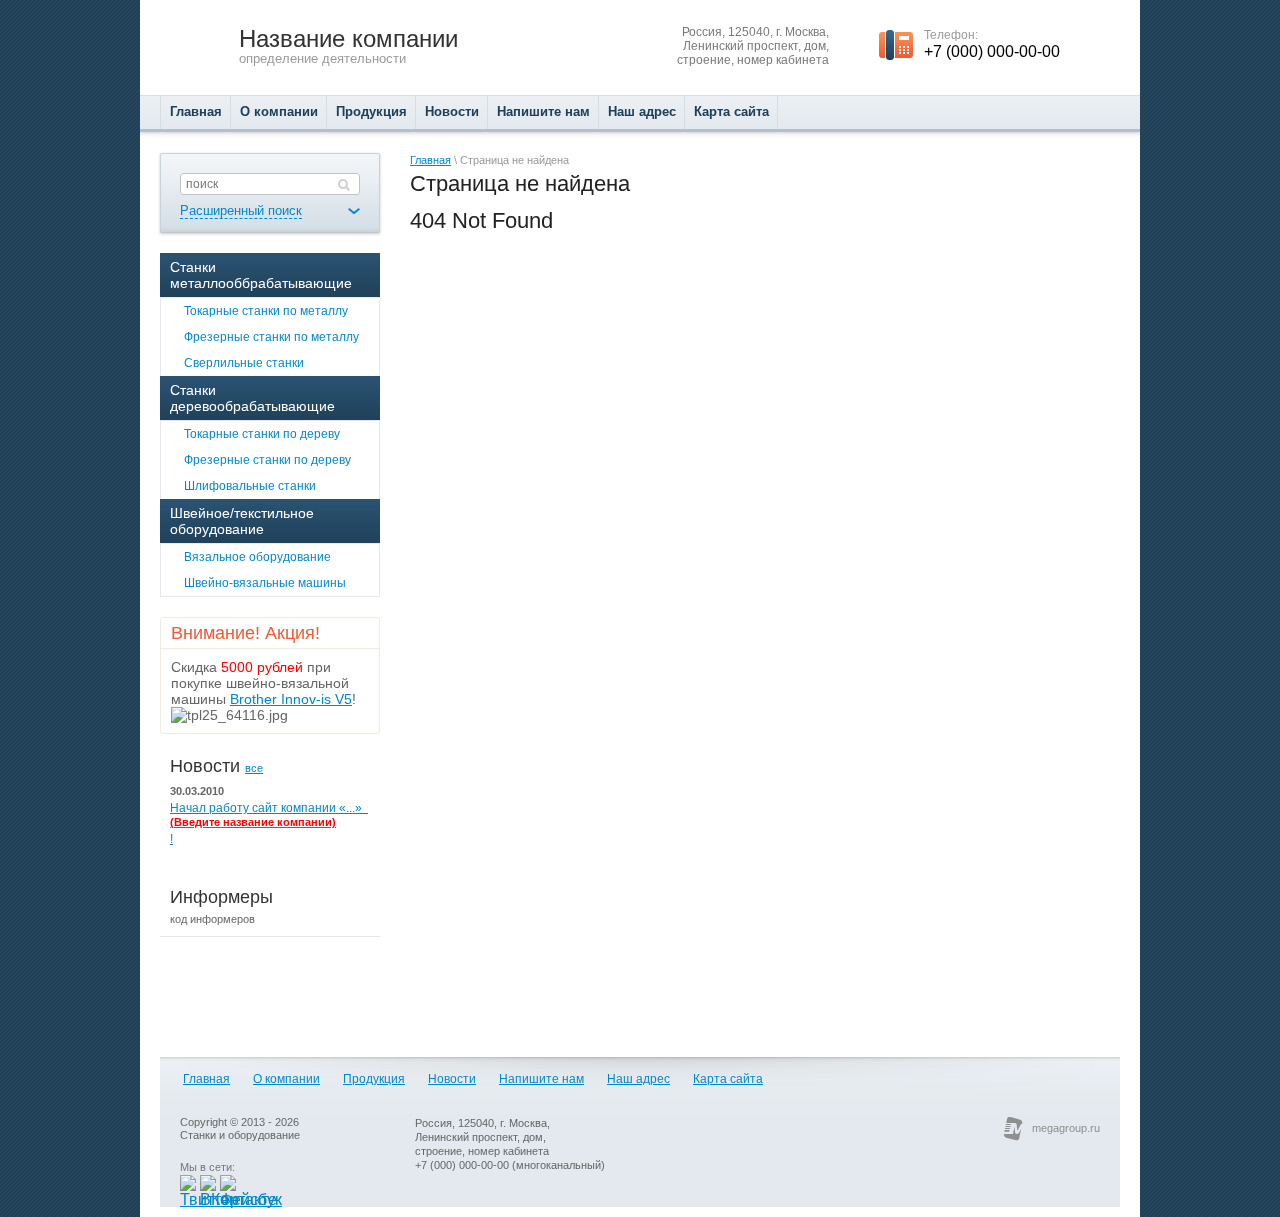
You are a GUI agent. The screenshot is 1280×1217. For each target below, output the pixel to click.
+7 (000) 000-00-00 (992, 51)
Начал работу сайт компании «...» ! (269, 823)
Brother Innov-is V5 (291, 699)
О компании (286, 1079)
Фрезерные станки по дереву (267, 460)
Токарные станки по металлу (266, 311)
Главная (430, 160)
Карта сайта (728, 1079)
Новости (452, 1079)
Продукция (374, 1079)
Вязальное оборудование (257, 557)
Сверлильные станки (244, 363)
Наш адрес (638, 1079)
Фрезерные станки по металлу (271, 337)
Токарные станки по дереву (262, 434)
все (254, 768)
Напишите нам (541, 1079)
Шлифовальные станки (250, 486)
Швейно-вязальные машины (265, 583)
